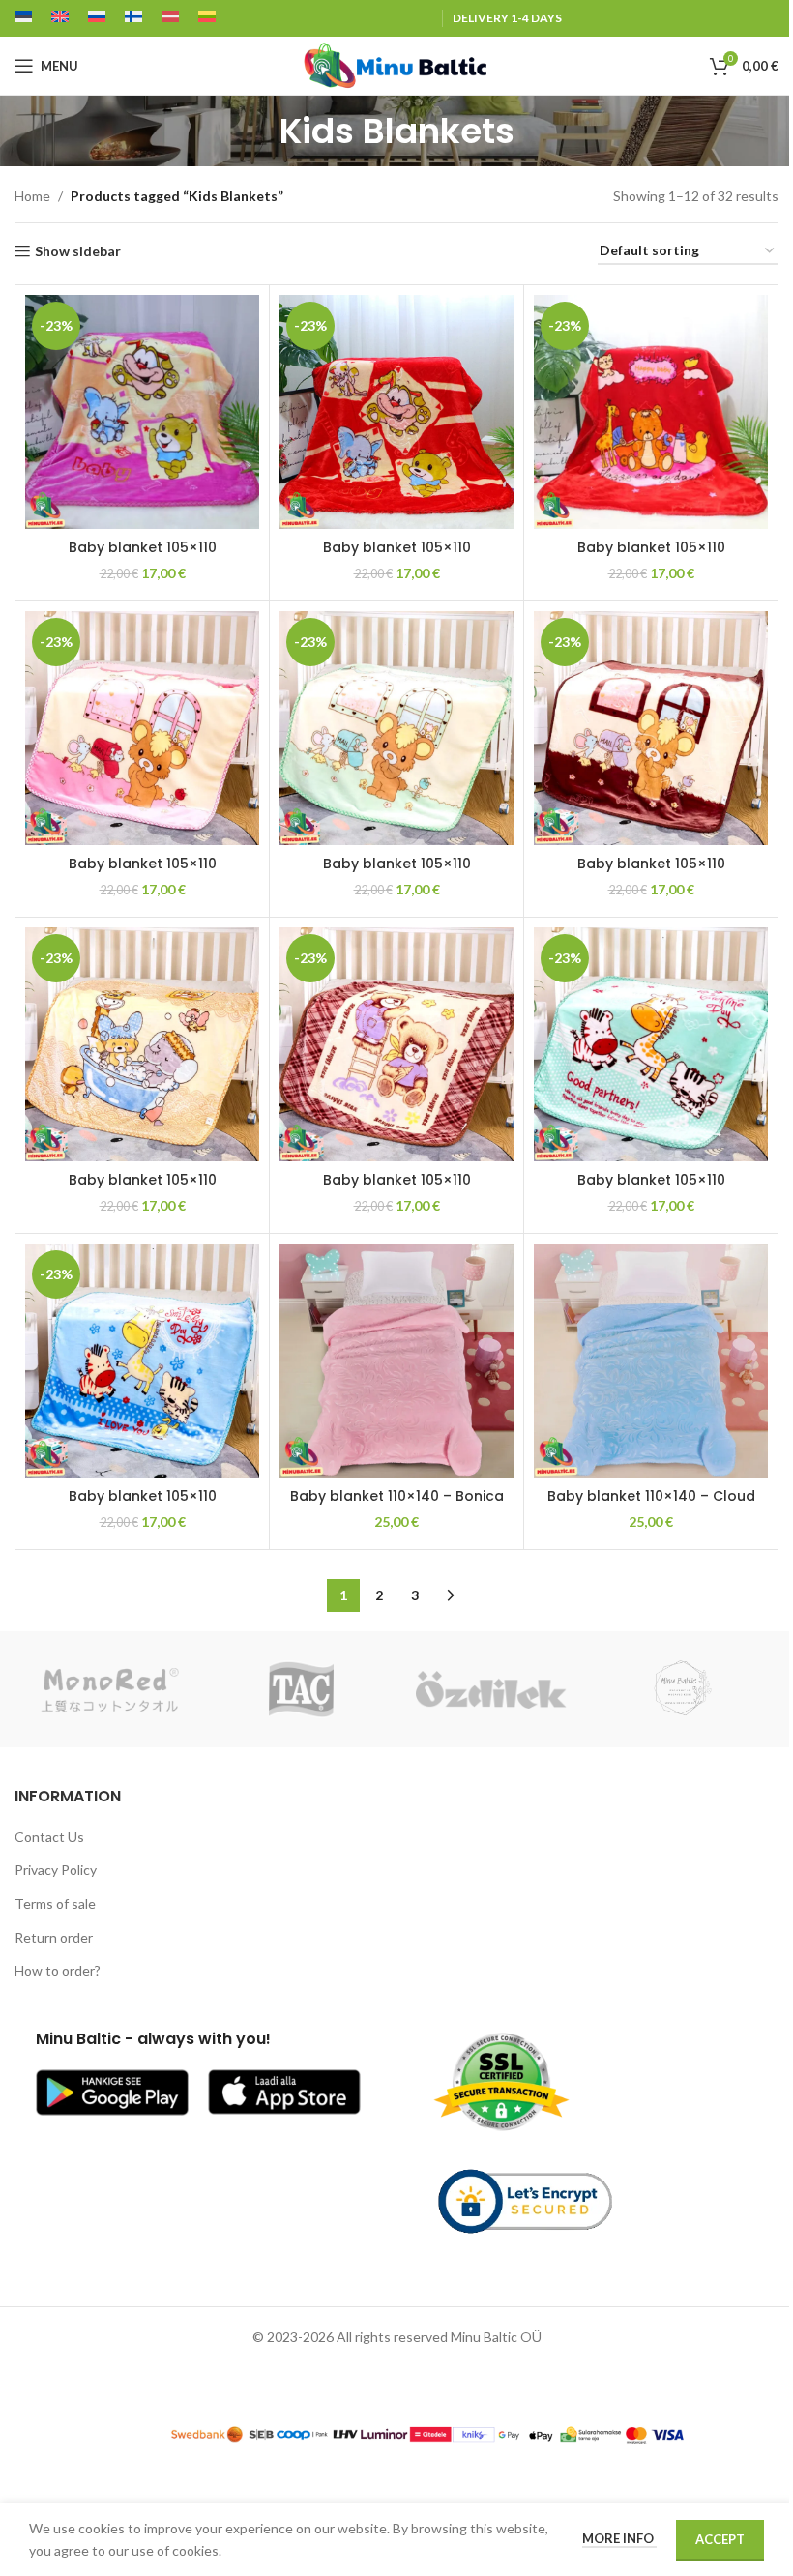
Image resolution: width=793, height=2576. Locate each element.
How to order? (58, 1970)
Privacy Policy (56, 1870)
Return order (54, 1937)
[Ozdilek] (492, 1689)
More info (619, 2538)
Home (32, 196)
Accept (720, 2539)
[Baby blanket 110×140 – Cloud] (651, 1361)
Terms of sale (55, 1903)
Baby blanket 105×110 (143, 547)
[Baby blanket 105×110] (142, 412)
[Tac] (301, 1689)
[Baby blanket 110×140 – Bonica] (396, 1361)
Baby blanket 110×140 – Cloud (651, 1496)
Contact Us (49, 1837)
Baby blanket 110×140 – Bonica (397, 1496)
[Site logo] (396, 64)
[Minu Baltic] (682, 1689)
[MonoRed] (110, 1689)
